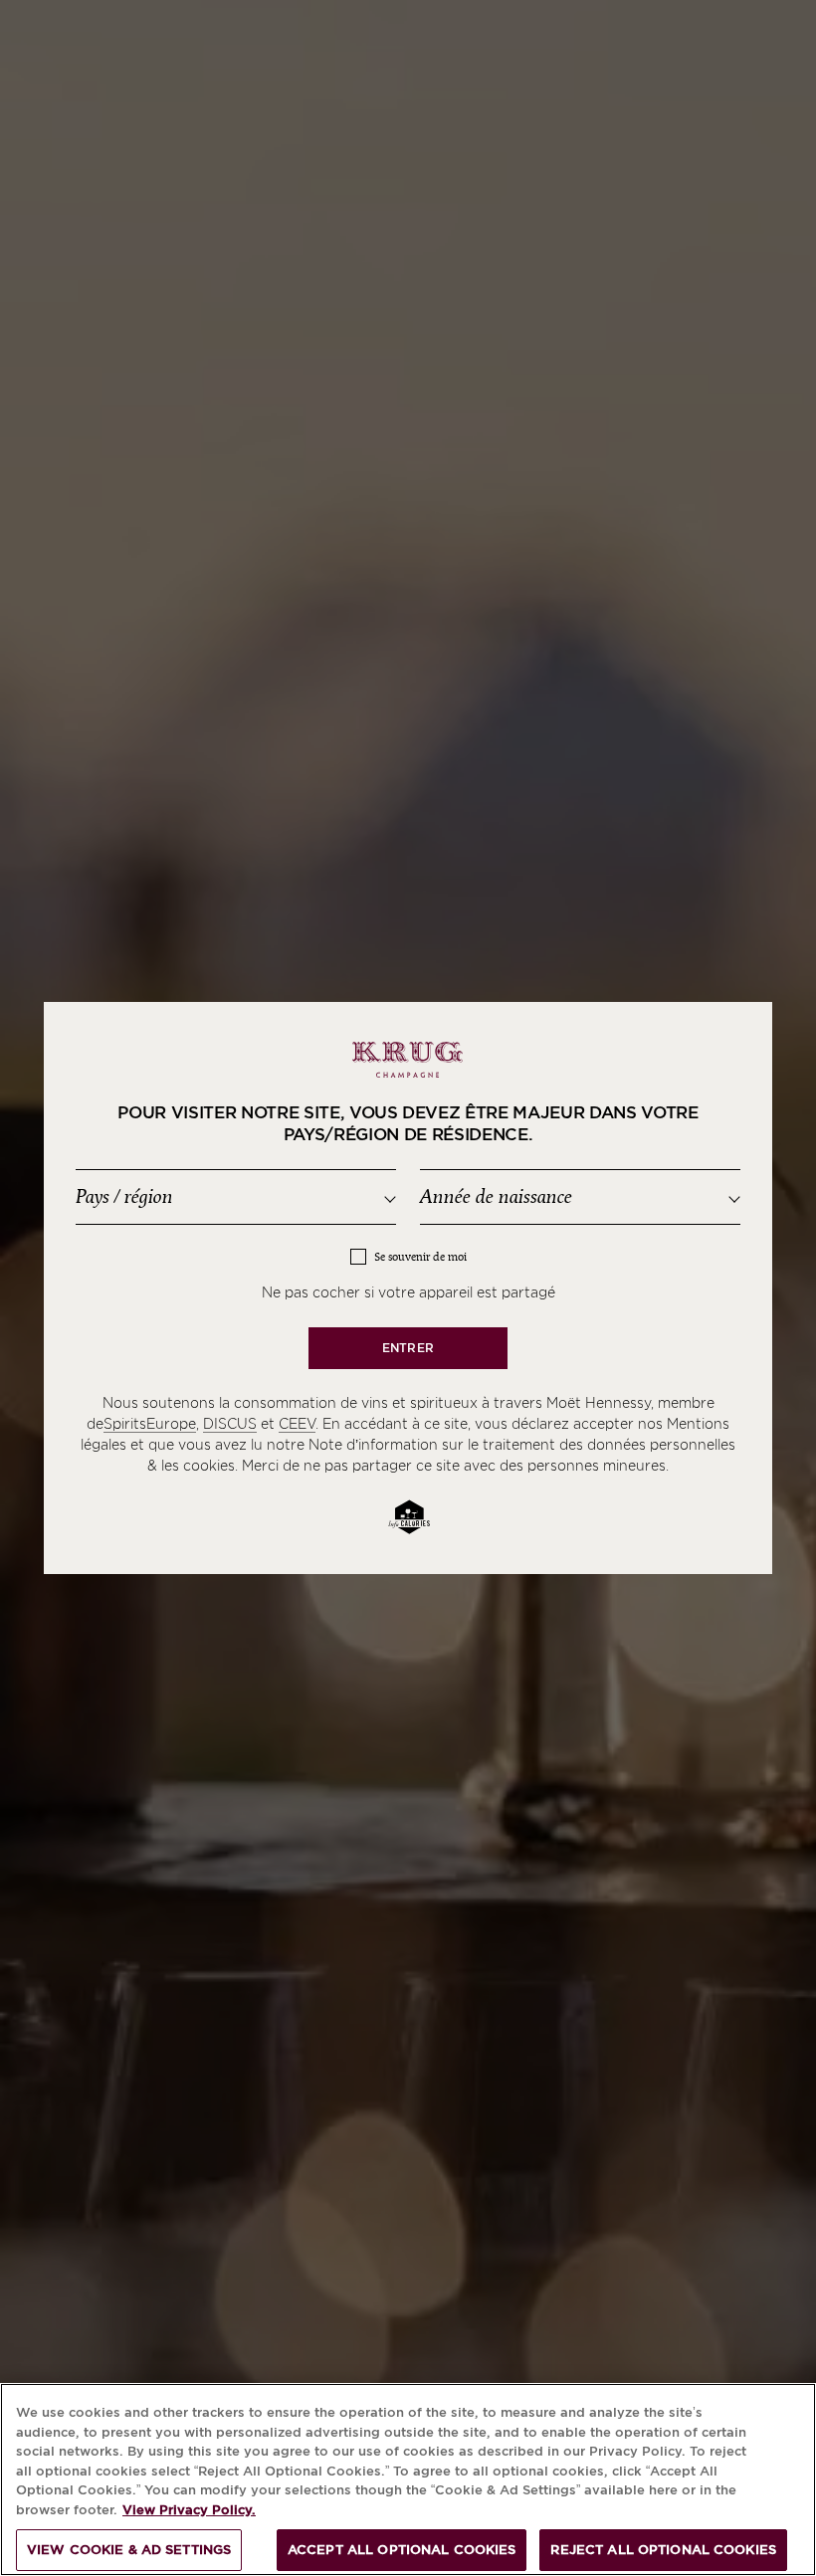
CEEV (297, 1424)
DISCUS (230, 1424)
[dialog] (408, 1288)
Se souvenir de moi (420, 1257)
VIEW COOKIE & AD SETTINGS (129, 2550)
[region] (408, 2479)
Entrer (408, 1348)
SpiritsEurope (150, 1424)
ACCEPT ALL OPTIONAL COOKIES (402, 2550)
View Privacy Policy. (189, 2510)
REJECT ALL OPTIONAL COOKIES (663, 2550)
